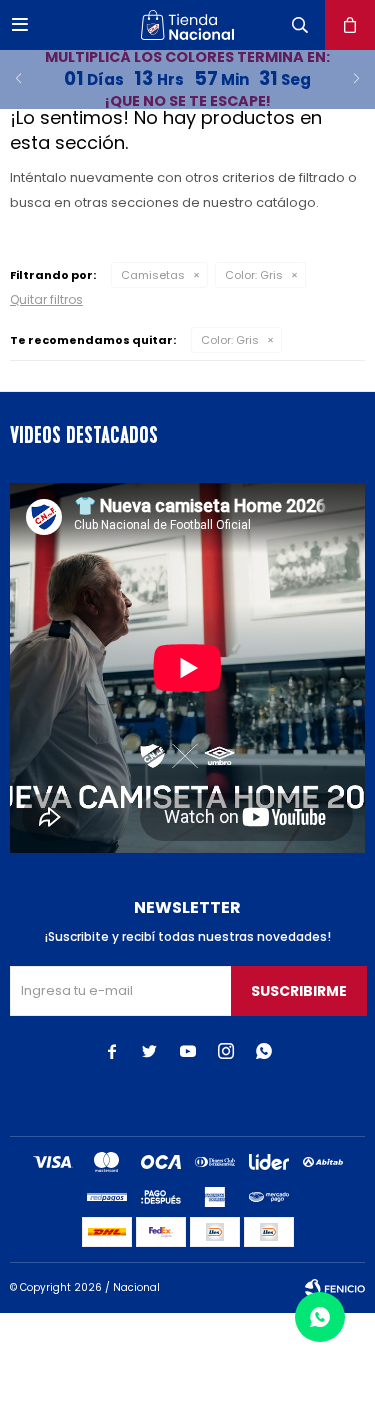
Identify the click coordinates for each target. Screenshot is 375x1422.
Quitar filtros (46, 299)
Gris (254, 275)
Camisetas (153, 275)
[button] (300, 25)
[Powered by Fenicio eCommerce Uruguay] (335, 1288)
